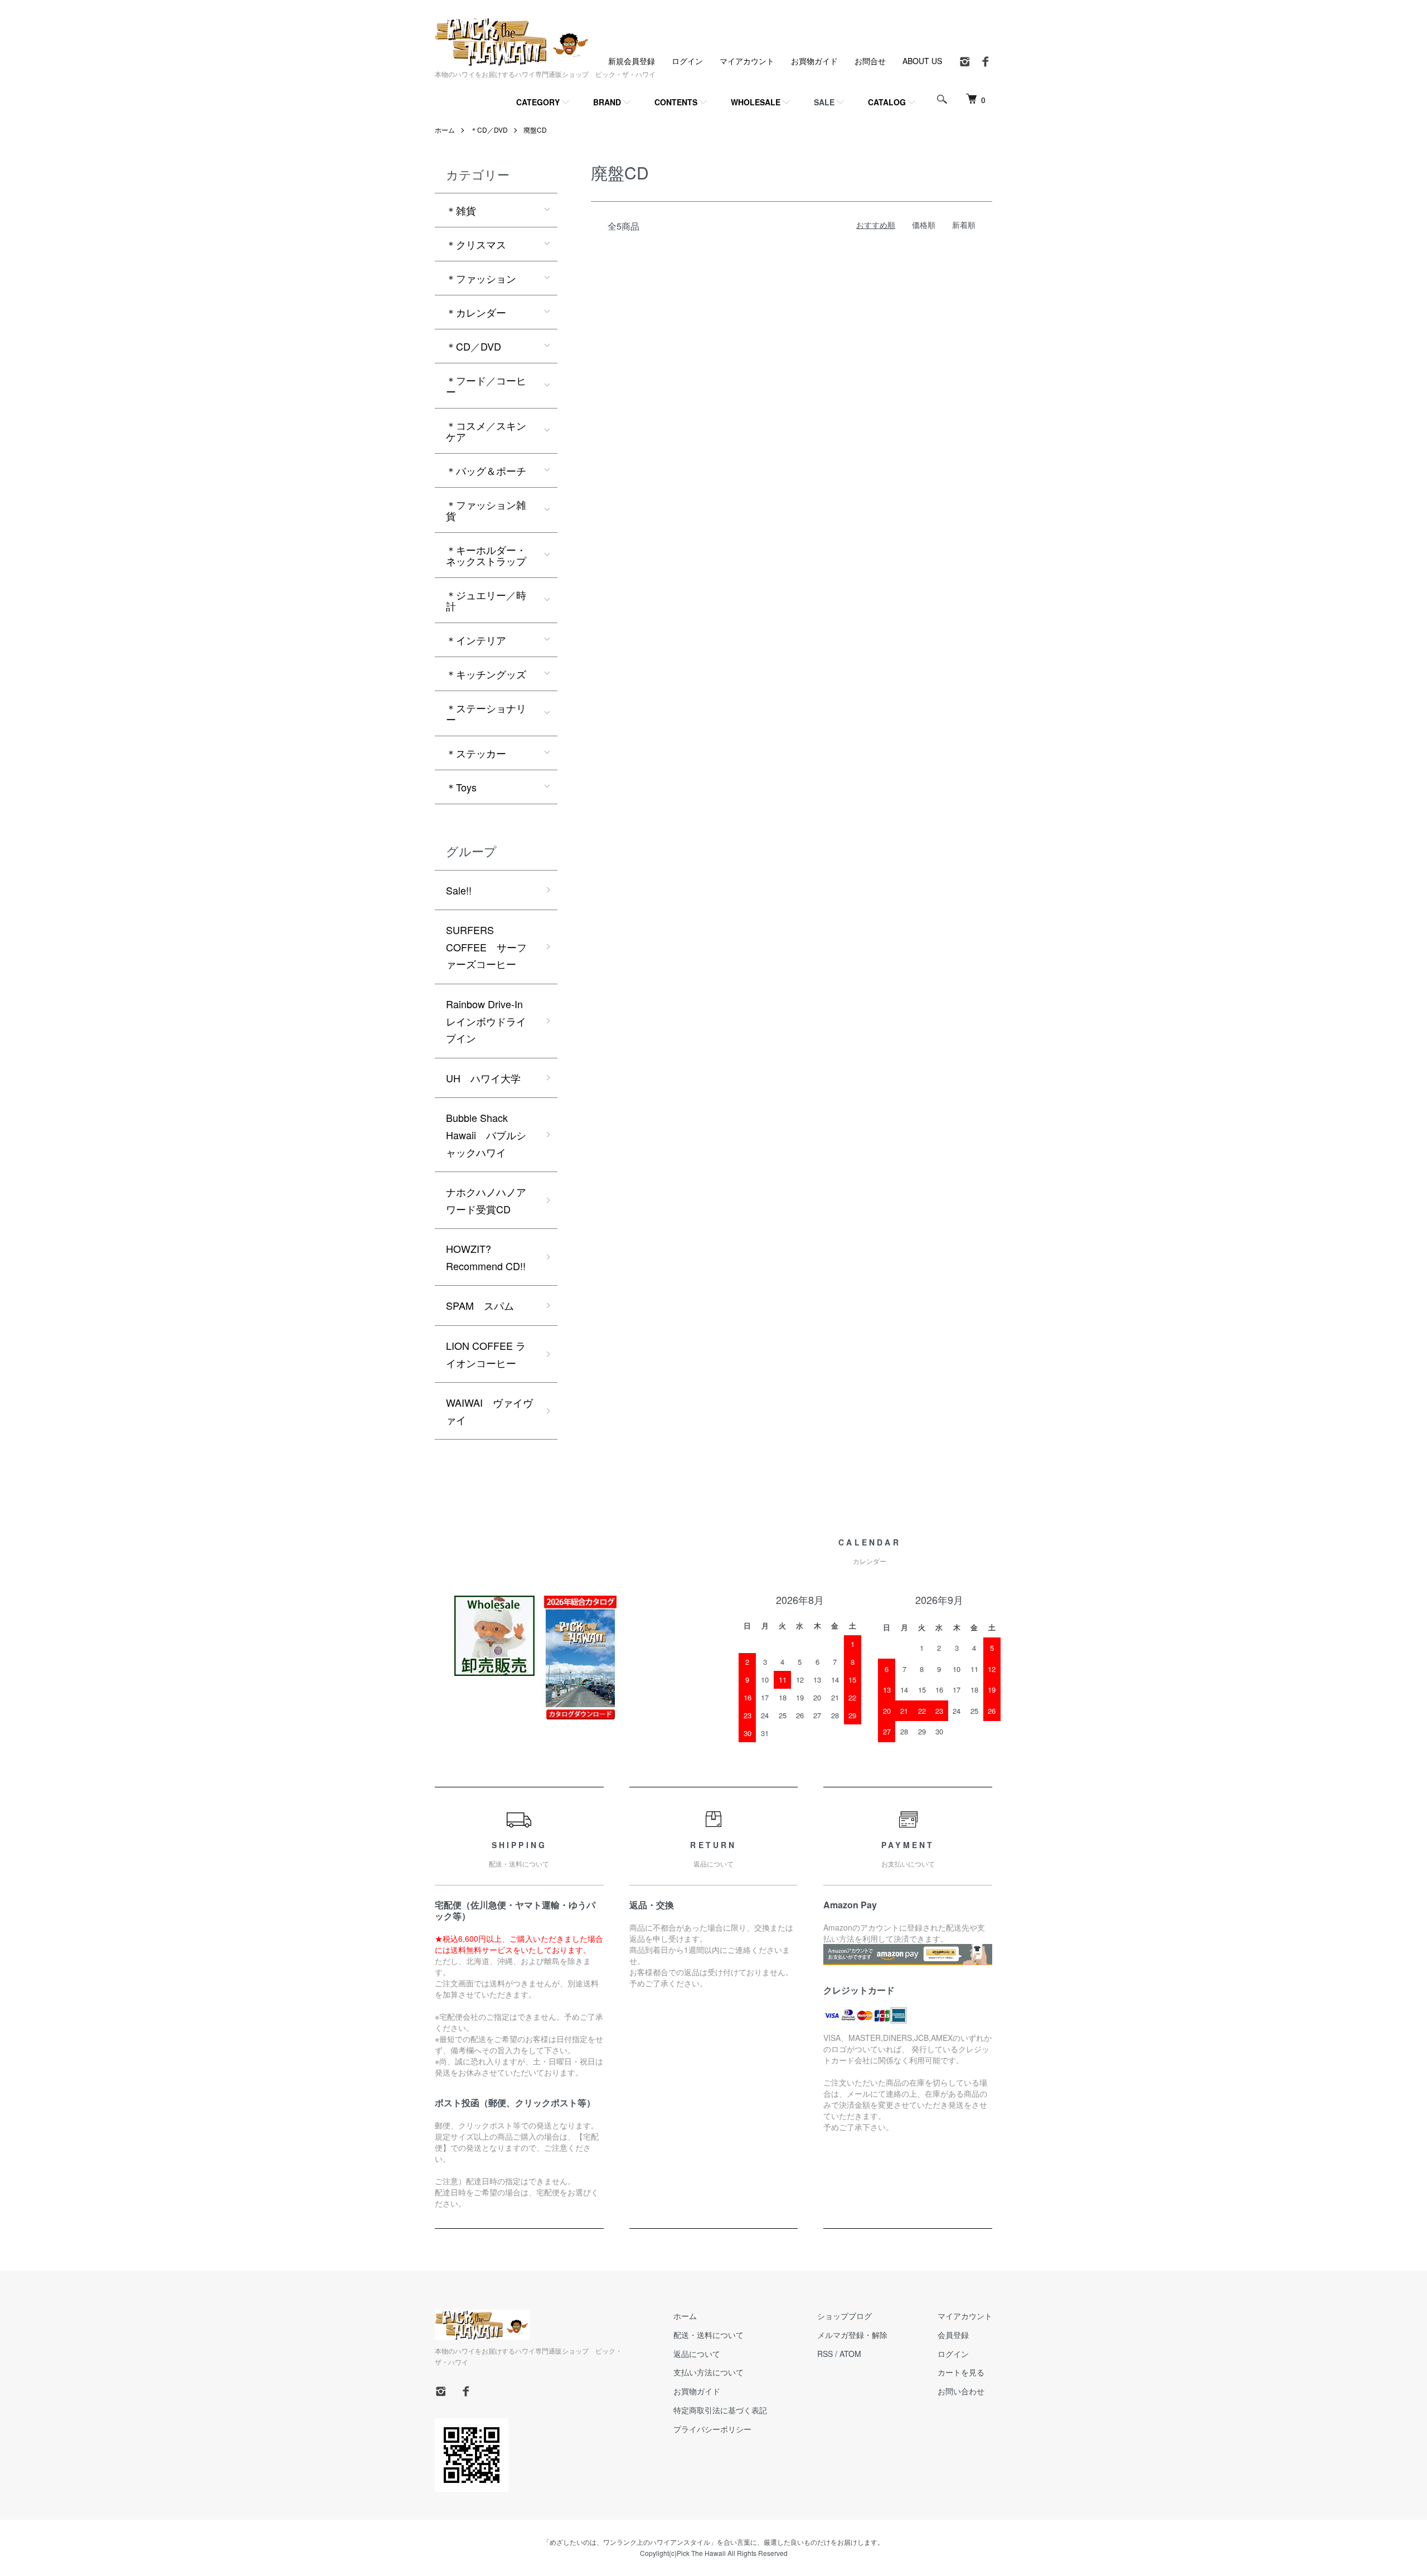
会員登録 (953, 2335)
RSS (825, 2354)
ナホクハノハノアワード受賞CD (486, 1200)
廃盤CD (535, 130)
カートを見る (961, 2372)
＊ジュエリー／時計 (486, 600)
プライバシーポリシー (712, 2429)
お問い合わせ (961, 2391)
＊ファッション (481, 278)
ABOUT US (922, 61)
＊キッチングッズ (486, 674)
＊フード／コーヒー (486, 386)
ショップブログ (844, 2316)
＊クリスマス (476, 244)
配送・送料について (708, 2335)
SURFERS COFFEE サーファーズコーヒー (486, 947)
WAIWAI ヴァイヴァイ (489, 1411)
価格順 (924, 225)
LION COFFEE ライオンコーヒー (486, 1354)
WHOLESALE (756, 102)
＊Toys (461, 787)
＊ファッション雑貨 (486, 510)
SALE (824, 102)
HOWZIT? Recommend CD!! (486, 1257)
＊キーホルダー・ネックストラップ (486, 555)
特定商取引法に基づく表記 (720, 2410)
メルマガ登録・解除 (852, 2335)
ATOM (850, 2354)
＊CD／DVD (489, 130)
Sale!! (459, 890)
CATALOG (887, 102)
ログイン (687, 61)
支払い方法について (708, 2372)
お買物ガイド (814, 61)
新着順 (964, 225)
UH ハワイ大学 (483, 1078)
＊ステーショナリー (486, 713)
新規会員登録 (632, 61)
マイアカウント (747, 61)
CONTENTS (676, 102)
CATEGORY (538, 102)
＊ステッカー (476, 753)
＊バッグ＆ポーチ (486, 470)
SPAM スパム (480, 1305)
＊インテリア (476, 640)
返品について (697, 2354)
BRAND (607, 102)
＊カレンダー (476, 312)
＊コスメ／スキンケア (486, 431)
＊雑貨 (461, 210)
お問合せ (870, 61)
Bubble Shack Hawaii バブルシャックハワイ (486, 1134)
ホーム (445, 130)
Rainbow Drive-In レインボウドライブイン (489, 1021)
